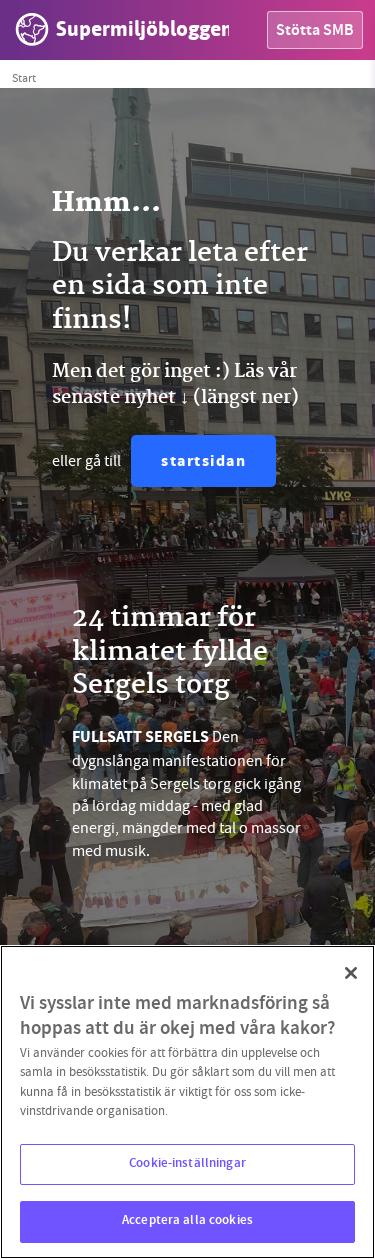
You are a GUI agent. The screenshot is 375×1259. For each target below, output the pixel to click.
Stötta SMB (315, 31)
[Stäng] (351, 973)
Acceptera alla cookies (187, 1221)
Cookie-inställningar (187, 1164)
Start (24, 78)
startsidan (203, 462)
